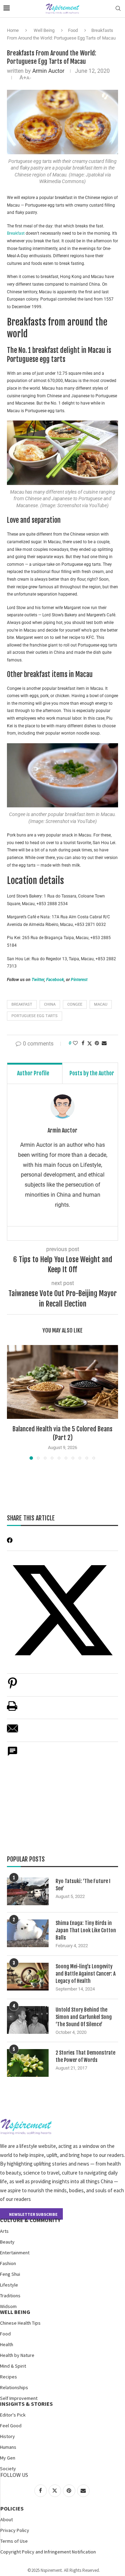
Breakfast (16, 233)
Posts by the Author (92, 1073)
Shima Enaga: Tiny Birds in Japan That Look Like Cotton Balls (86, 1930)
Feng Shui (10, 2274)
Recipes (9, 2377)
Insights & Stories (26, 2404)
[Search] (118, 9)
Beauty (7, 2242)
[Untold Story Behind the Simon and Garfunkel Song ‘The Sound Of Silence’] (28, 2020)
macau (101, 1004)
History (7, 2436)
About (7, 2519)
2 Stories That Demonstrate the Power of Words (85, 2056)
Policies (12, 2508)
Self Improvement (19, 2398)
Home (13, 30)
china (50, 1004)
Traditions (10, 2296)
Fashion (8, 2263)
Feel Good (11, 2426)
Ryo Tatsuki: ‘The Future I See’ (83, 1885)
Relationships (14, 2387)
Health (7, 2344)
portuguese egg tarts (35, 1016)
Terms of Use (14, 2541)
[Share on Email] (12, 1732)
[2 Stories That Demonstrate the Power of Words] (28, 2063)
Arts (4, 2231)
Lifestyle (9, 2285)
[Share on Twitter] (90, 1043)
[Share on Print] (12, 1710)
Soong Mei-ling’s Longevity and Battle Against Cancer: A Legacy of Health (86, 1974)
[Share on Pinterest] (12, 1687)
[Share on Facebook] (83, 1043)
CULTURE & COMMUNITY (30, 2220)
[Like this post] (75, 1043)
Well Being (44, 30)
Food (73, 30)
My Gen (8, 2458)
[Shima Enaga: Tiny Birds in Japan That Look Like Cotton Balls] (28, 1933)
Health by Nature (17, 2355)
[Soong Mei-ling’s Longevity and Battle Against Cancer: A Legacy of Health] (28, 1977)
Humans (8, 2447)
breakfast (22, 1004)
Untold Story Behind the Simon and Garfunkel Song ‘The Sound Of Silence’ (84, 2017)
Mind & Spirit (13, 2366)
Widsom (8, 2306)
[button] (13, 1402)
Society (8, 2469)
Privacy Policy (15, 2530)
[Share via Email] (104, 1043)
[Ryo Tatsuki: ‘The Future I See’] (28, 1891)
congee (75, 1004)
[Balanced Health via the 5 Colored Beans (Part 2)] (62, 1382)
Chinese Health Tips (20, 2323)
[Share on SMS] (12, 1755)
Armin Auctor (48, 71)
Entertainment (15, 2253)
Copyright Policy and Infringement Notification (48, 2552)
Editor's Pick (13, 2415)
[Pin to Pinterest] (97, 1043)
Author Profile (33, 1073)
